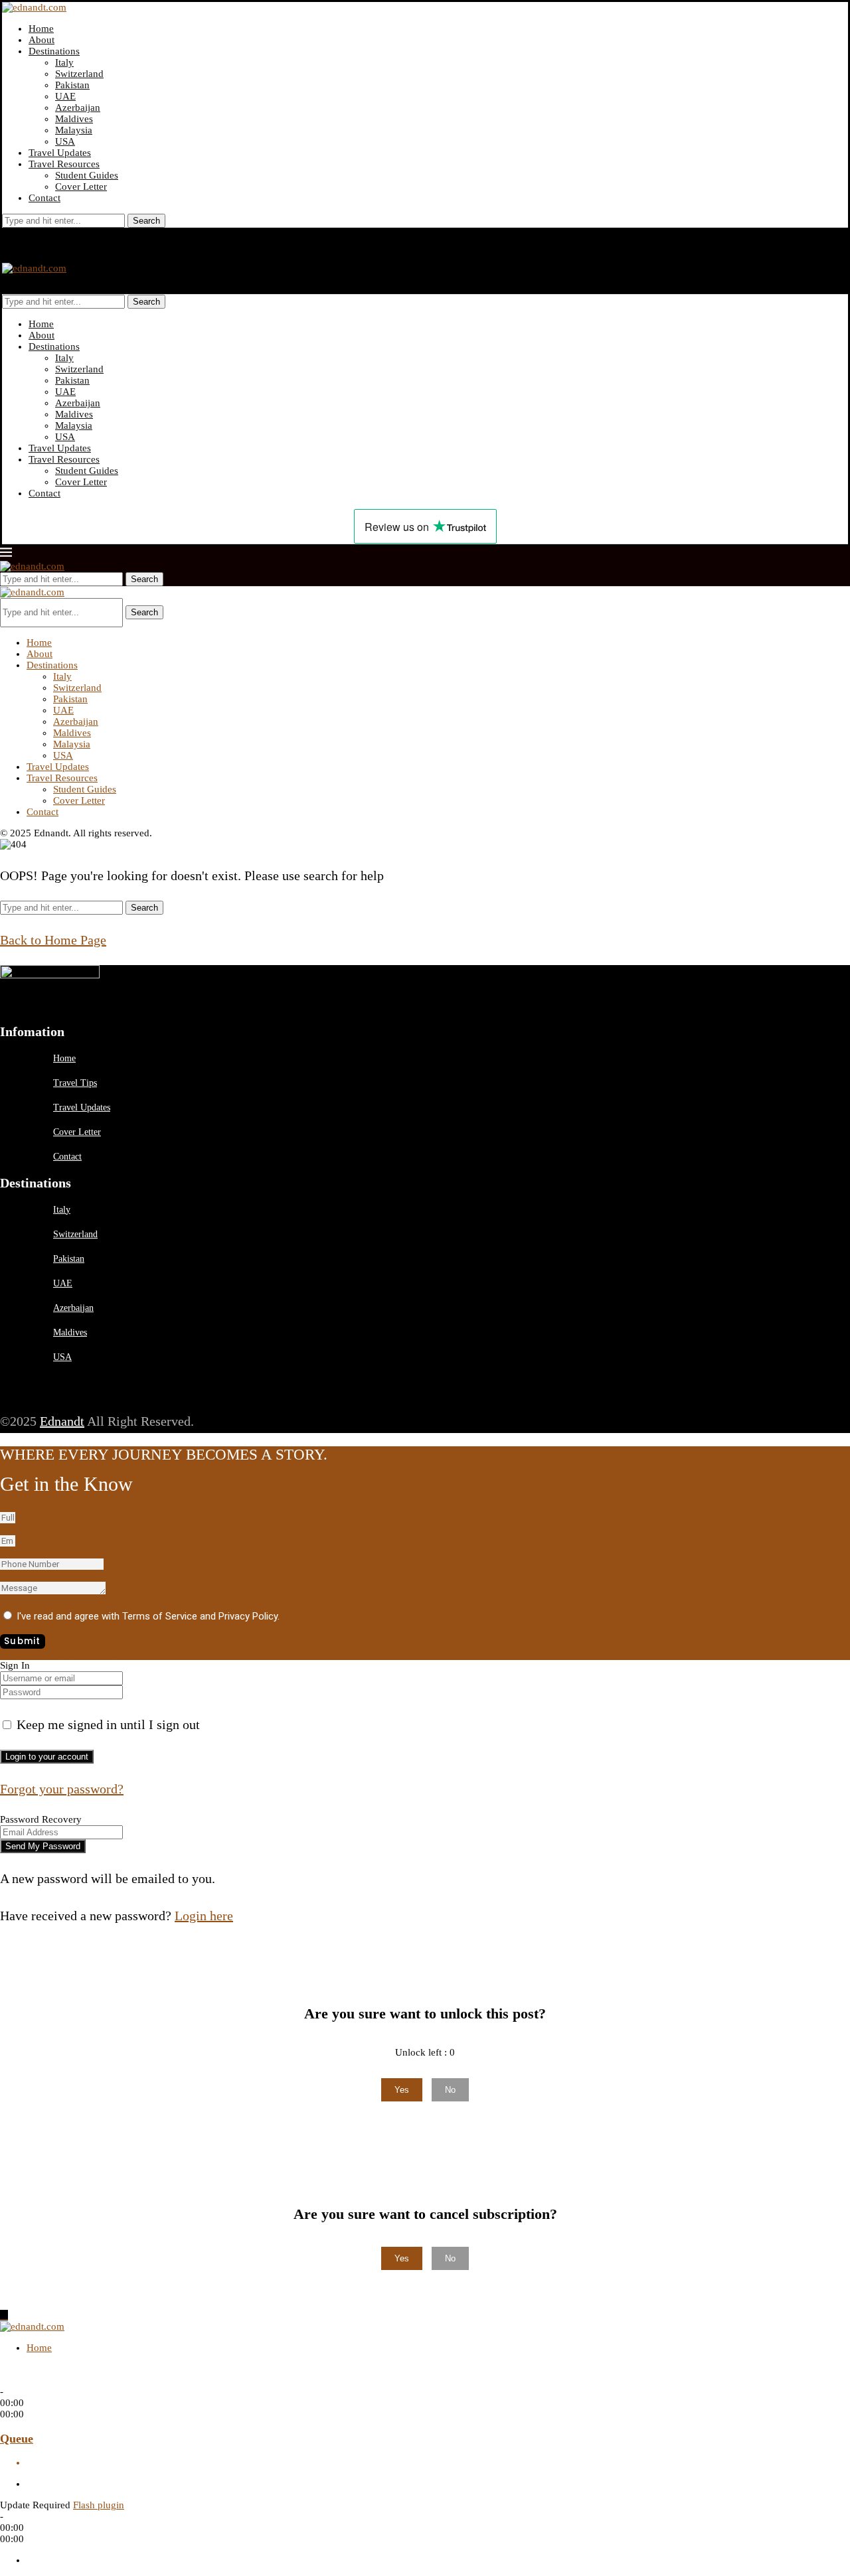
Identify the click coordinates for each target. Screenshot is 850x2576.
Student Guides (87, 175)
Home (41, 29)
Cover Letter (81, 187)
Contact (44, 198)
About (42, 40)
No (450, 2090)
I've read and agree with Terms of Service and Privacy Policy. (148, 1616)
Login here (204, 1916)
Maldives (74, 119)
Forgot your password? (62, 1789)
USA (65, 141)
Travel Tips (75, 1083)
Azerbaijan (78, 108)
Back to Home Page (53, 940)
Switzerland (79, 74)
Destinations (54, 51)
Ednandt (62, 1421)
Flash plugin (99, 2505)
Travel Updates (60, 153)
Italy (64, 62)
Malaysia (74, 130)
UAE (65, 96)
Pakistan (72, 85)
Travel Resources (64, 164)
